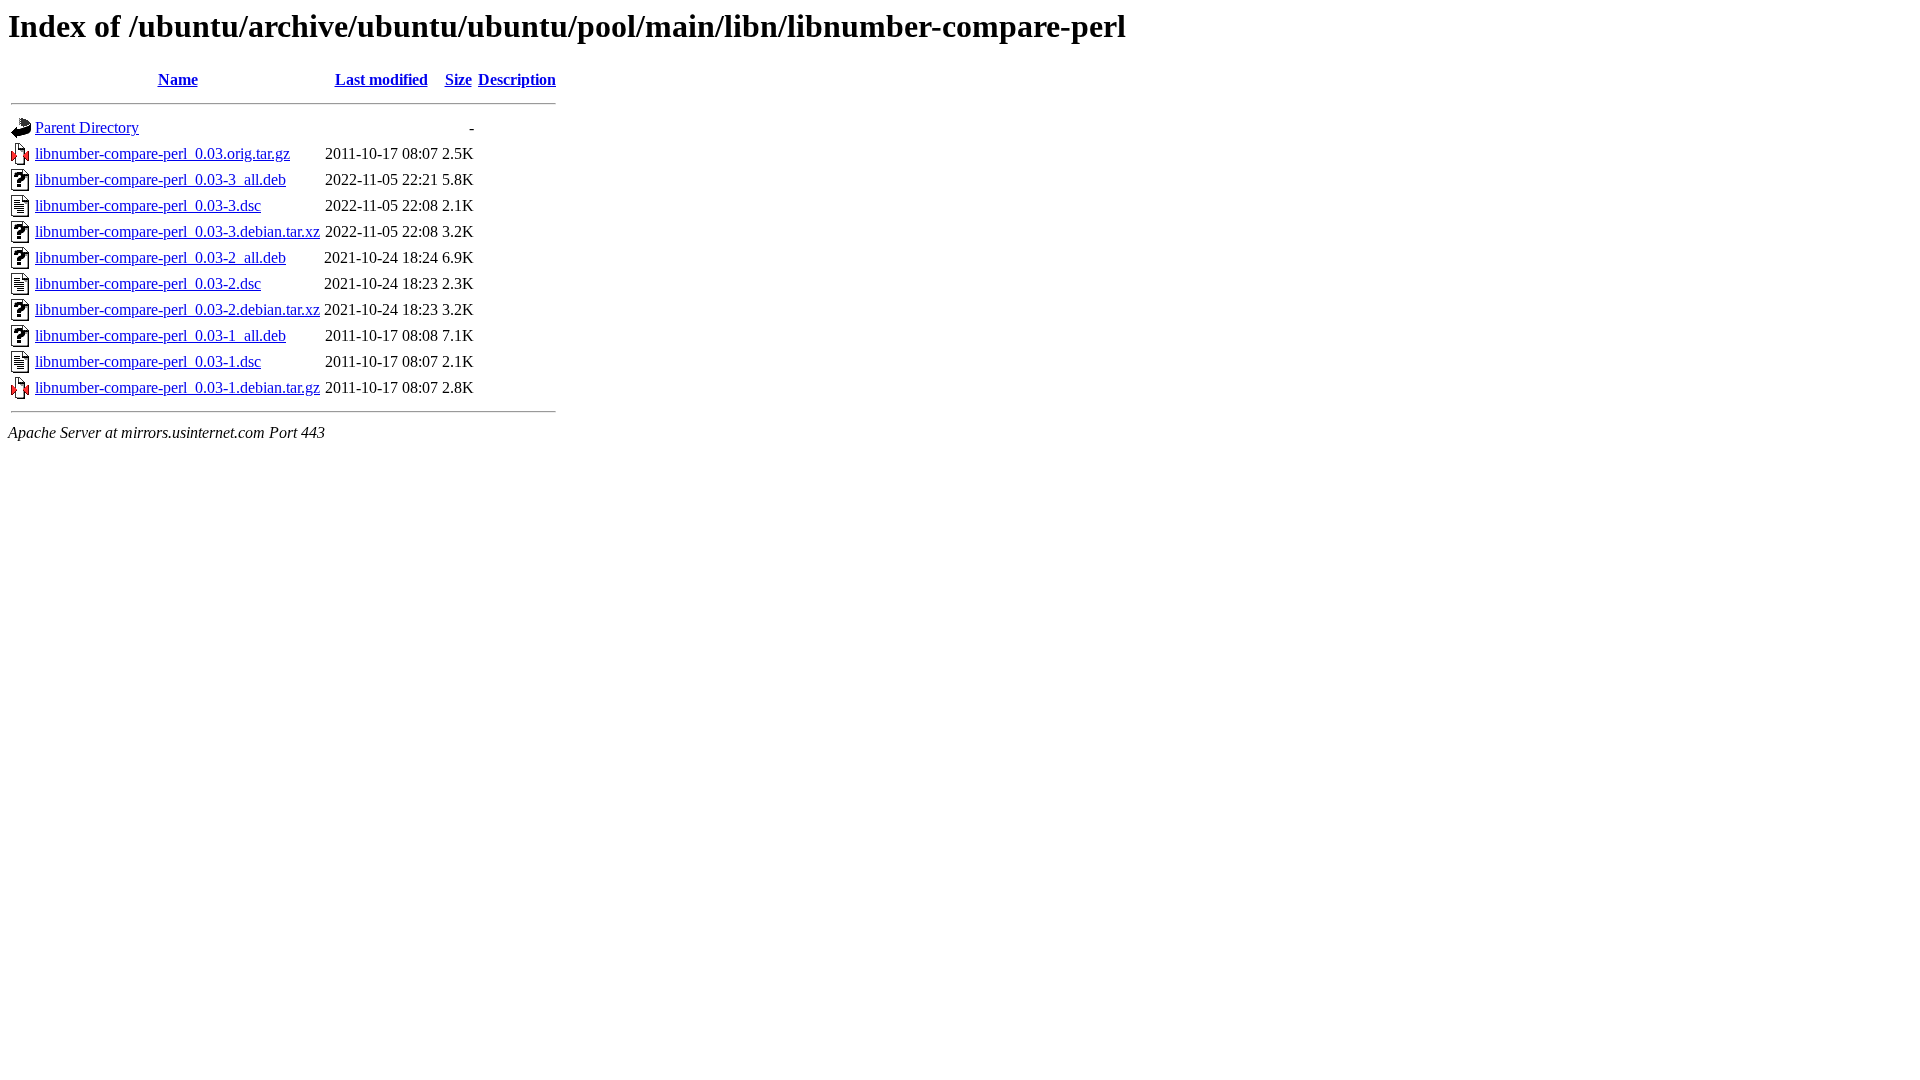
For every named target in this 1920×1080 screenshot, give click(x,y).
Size (458, 79)
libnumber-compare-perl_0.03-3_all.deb (160, 179)
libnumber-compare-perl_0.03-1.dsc (148, 361)
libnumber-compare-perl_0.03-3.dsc (148, 205)
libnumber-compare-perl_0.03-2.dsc (148, 283)
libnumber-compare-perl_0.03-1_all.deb (160, 335)
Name (178, 79)
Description (517, 79)
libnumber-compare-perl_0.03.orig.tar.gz (162, 153)
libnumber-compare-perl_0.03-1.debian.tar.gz (177, 387)
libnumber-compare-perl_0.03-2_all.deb (160, 257)
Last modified (381, 79)
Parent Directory (87, 127)
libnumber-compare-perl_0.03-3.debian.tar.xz (177, 231)
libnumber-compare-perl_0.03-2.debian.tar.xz (177, 309)
